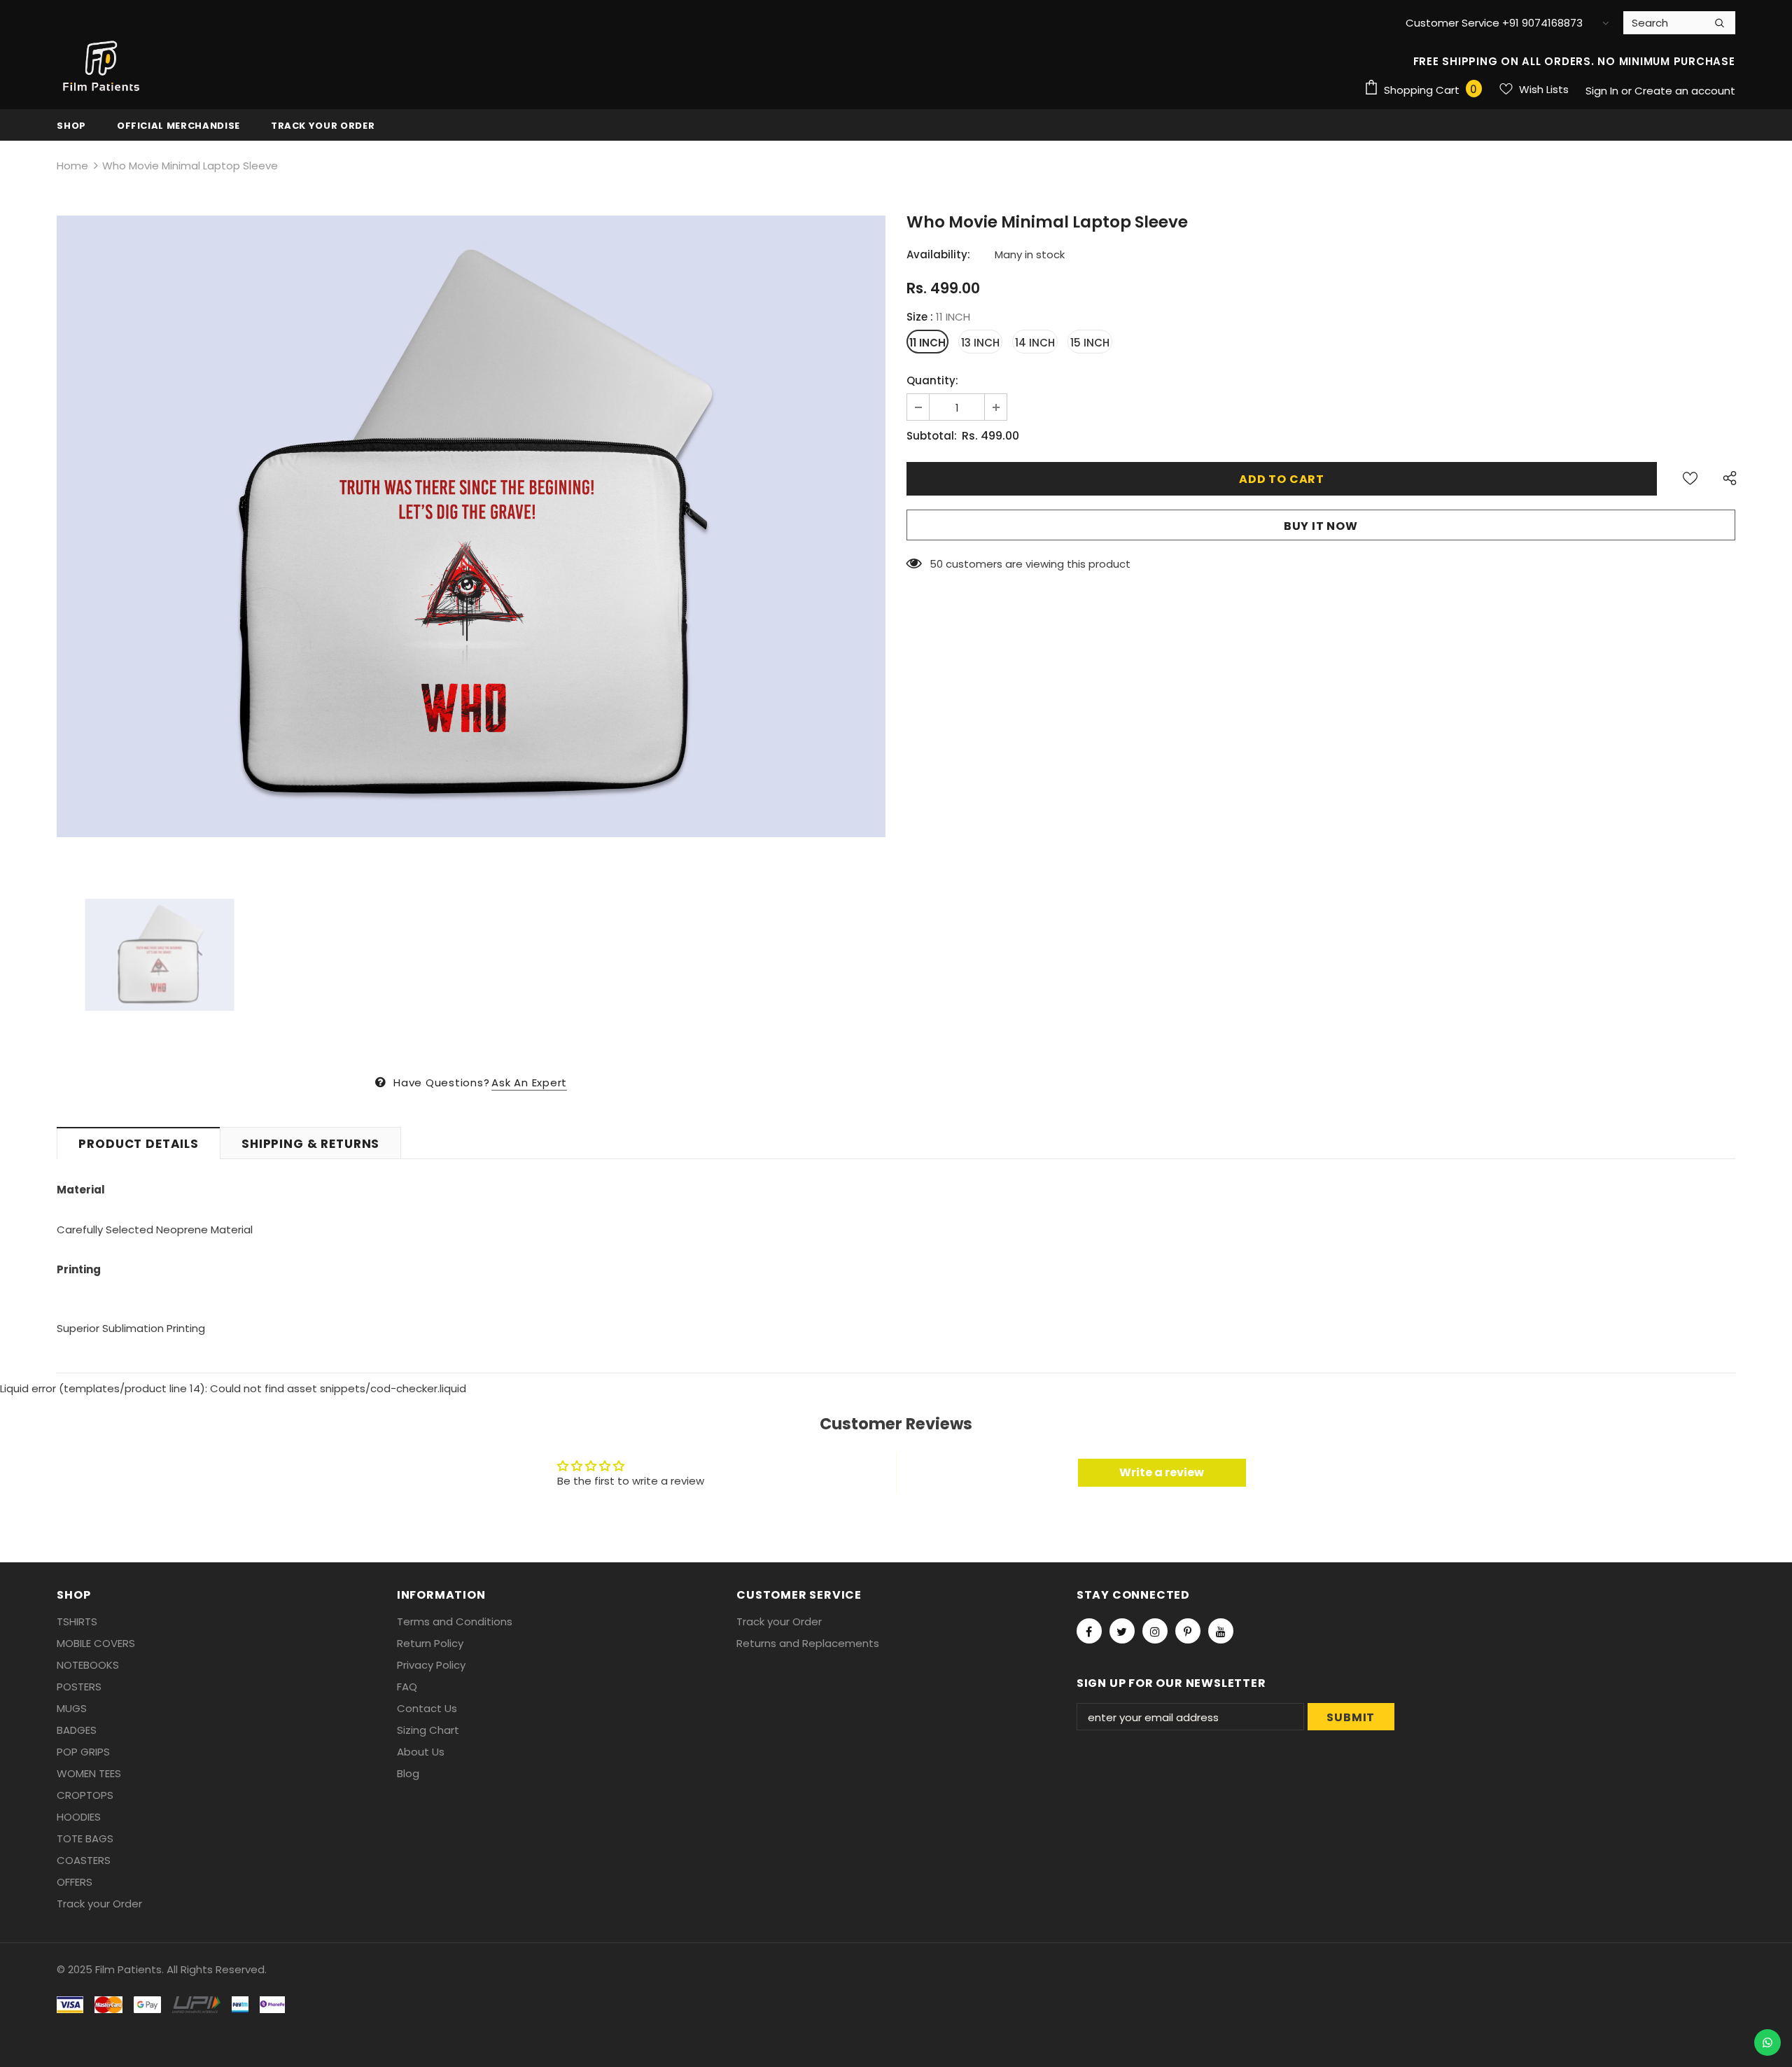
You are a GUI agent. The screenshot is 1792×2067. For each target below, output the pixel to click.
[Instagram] (1155, 1631)
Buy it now (1321, 526)
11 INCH (927, 343)
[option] (471, 526)
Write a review (1162, 1472)
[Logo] (102, 66)
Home (72, 166)
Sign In (1603, 91)
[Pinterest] (1188, 1631)
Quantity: (932, 380)
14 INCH (1035, 343)
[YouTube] (1221, 1631)
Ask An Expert (529, 1082)
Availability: (938, 254)
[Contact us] (1767, 2043)
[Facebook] (1089, 1631)
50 (936, 564)
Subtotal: (932, 436)
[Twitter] (1122, 1631)
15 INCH (1090, 343)
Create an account (1685, 91)
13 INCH (980, 343)
